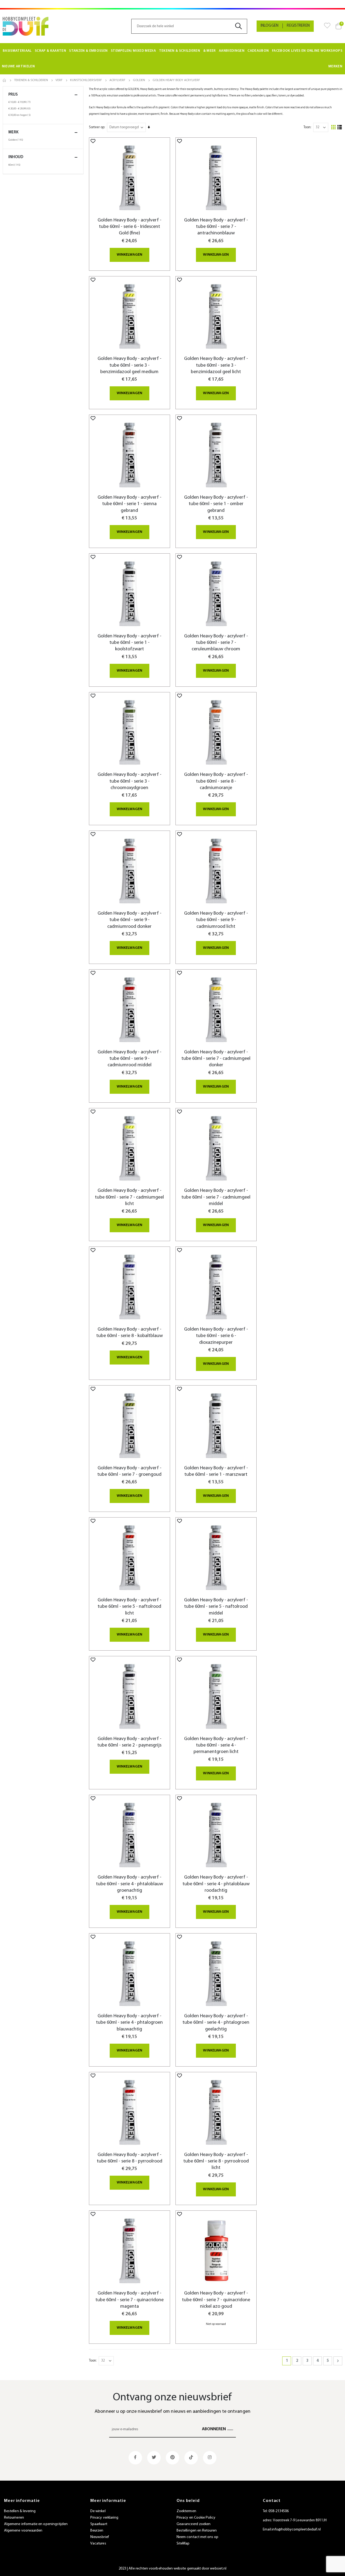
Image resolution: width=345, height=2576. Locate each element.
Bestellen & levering (20, 2511)
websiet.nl (218, 2569)
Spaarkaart (99, 2524)
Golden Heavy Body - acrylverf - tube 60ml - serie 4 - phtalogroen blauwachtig (129, 2023)
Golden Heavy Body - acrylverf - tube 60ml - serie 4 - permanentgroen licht (216, 1745)
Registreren (298, 26)
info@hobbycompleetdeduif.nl (296, 2530)
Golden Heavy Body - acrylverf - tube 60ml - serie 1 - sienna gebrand (130, 504)
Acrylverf (117, 80)
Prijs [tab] (13, 95)
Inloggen (270, 26)
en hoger (20, 115)
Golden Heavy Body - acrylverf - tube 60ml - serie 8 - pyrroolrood (130, 2158)
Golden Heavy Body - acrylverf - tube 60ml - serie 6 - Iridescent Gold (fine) (130, 227)
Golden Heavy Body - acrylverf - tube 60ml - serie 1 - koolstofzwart (130, 643)
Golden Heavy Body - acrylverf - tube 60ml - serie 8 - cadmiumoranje (216, 781)
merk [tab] (13, 132)
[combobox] (189, 26)
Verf (59, 80)
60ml (15, 165)
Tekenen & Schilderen (31, 80)
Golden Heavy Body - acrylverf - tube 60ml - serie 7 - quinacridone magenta (130, 2300)
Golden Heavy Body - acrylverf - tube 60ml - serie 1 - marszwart (216, 1471)
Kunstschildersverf (86, 80)
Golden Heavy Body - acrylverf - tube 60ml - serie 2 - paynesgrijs (129, 1742)
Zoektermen (186, 2511)
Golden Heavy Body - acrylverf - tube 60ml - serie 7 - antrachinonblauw (216, 227)
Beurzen (97, 2531)
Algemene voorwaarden (23, 2531)
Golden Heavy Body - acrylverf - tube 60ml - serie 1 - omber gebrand (216, 504)
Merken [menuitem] (335, 66)
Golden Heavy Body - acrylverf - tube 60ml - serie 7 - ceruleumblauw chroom (216, 643)
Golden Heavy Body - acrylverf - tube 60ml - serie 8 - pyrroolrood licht (216, 2161)
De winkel (98, 2511)
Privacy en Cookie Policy (196, 2518)
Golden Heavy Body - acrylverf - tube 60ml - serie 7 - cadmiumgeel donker (216, 1059)
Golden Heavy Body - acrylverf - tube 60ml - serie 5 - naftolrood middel (216, 1607)
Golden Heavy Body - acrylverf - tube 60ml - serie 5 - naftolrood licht (130, 1607)
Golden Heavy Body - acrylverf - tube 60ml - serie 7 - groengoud (129, 1471)
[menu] (172, 59)
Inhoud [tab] (16, 157)
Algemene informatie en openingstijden (36, 2524)
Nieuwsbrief (100, 2537)
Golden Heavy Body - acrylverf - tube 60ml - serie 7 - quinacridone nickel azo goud (216, 2300)
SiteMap (183, 2544)
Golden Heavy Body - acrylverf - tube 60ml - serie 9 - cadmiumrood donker (130, 920)
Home (5, 80)
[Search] (241, 26)
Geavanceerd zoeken (194, 2524)
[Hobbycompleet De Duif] (26, 26)
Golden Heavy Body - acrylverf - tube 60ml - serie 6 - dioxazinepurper (216, 1336)
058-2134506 (279, 2511)
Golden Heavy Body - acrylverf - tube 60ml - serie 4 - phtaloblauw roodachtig (216, 1884)
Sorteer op (97, 127)
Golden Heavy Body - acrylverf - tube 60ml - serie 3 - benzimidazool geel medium (130, 365)
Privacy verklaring (104, 2518)
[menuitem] (17, 51)
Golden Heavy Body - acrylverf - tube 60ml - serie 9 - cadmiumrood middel (130, 1059)
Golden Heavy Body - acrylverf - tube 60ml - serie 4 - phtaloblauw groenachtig (130, 1884)
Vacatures (98, 2544)
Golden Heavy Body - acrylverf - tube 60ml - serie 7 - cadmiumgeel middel (216, 1197)
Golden (139, 80)
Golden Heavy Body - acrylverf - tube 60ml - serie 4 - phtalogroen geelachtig (216, 2023)
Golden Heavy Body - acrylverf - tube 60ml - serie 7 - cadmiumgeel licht (129, 1197)
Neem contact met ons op (198, 2537)
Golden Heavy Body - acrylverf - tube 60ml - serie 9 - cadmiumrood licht (216, 920)
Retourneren (14, 2518)
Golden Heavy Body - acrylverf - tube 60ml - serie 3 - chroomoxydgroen (130, 781)
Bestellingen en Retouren (197, 2531)
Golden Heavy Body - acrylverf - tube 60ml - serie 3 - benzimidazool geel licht (216, 365)
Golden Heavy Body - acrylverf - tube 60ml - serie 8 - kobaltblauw (130, 1333)
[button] (93, 141)
